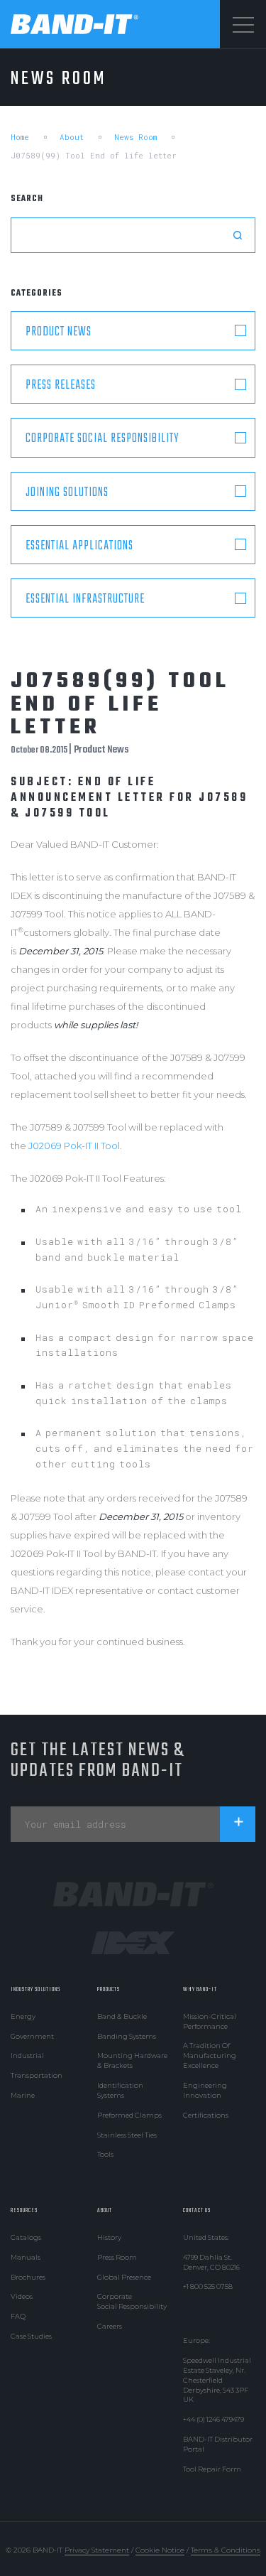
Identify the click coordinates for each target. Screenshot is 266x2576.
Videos (22, 2296)
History (109, 2237)
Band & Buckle (122, 2016)
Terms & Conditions (226, 2550)
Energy (23, 2016)
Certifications (206, 2115)
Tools (105, 2154)
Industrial (27, 2055)
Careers (110, 2326)
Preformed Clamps (129, 2115)
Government (32, 2036)
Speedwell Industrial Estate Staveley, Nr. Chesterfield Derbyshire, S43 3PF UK (217, 2380)
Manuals (26, 2257)
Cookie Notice (160, 2550)
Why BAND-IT (200, 1989)
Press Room (117, 2257)
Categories (37, 293)
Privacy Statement (97, 2550)
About (72, 137)
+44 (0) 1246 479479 (214, 2419)
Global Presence (124, 2277)
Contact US (197, 2210)
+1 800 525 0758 (208, 2286)
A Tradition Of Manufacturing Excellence (210, 2055)
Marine (23, 2095)
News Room (135, 137)
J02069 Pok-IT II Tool (74, 1146)
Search (27, 199)
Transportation (37, 2075)
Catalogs (26, 2237)
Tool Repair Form (212, 2469)
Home (20, 137)
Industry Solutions (35, 1989)
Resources (24, 2210)
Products (109, 1989)
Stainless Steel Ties (127, 2135)
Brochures (28, 2277)
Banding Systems (127, 2036)
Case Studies (31, 2336)
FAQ (18, 2316)
